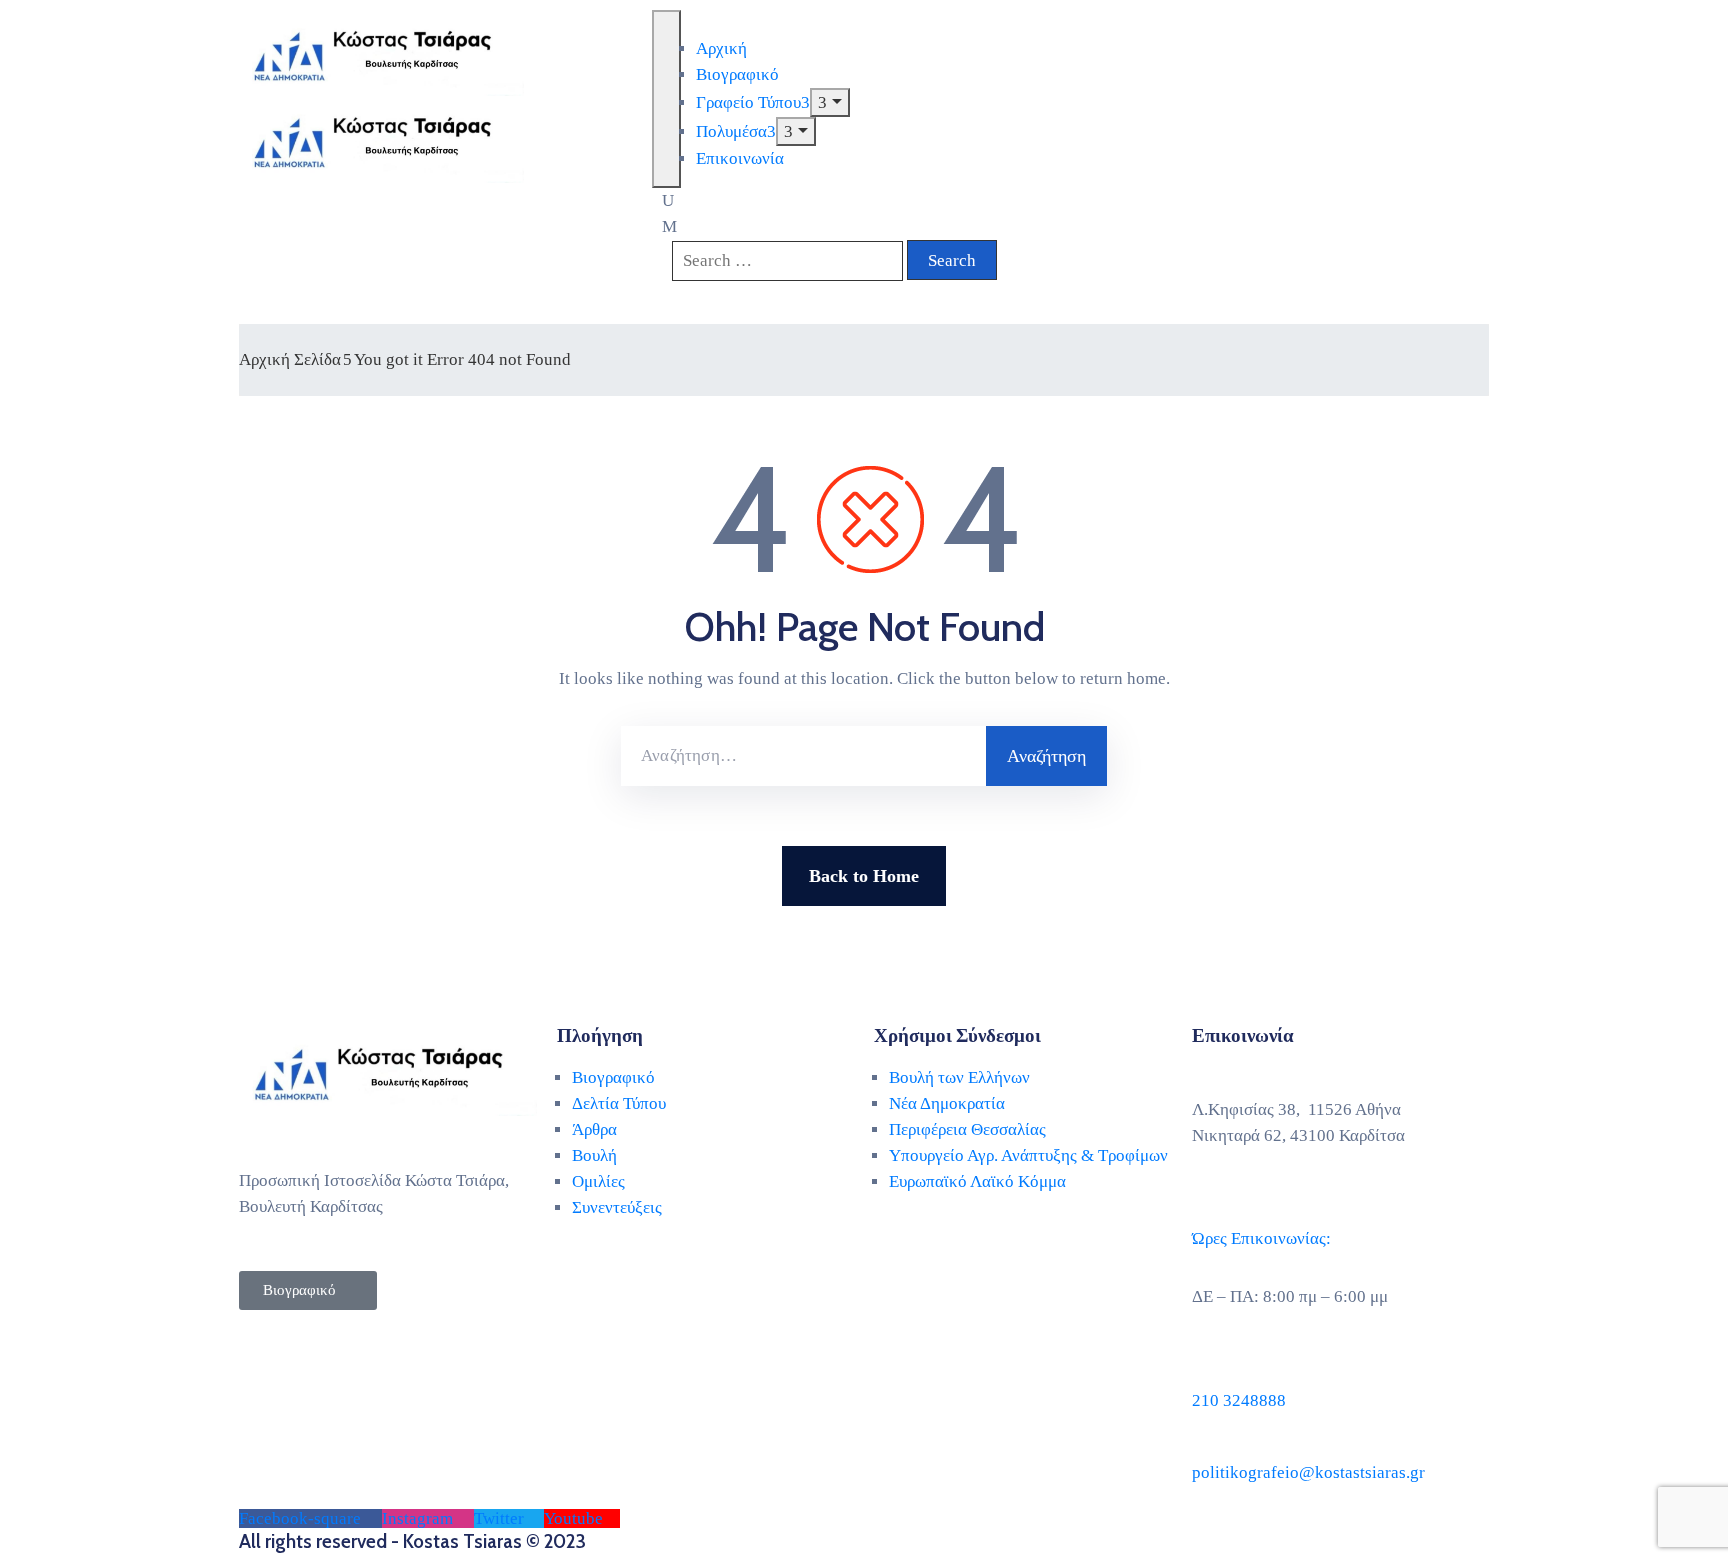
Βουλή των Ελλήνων (959, 1077)
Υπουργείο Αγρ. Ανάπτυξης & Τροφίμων (1028, 1155)
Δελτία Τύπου (619, 1103)
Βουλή (594, 1155)
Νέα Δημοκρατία (947, 1103)
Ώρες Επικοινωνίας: (1261, 1238)
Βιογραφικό (737, 74)
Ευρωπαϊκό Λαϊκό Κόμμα (977, 1181)
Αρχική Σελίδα (290, 359)
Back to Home (864, 876)
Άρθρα (594, 1129)
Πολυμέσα (731, 131)
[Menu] (829, 102)
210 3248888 (1239, 1400)
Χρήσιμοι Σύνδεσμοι (957, 1035)
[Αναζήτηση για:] (803, 756)
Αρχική (721, 48)
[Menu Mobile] (666, 99)
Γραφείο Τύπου (748, 102)
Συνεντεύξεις (617, 1207)
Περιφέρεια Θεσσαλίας (967, 1129)
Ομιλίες (598, 1181)
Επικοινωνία (740, 158)
